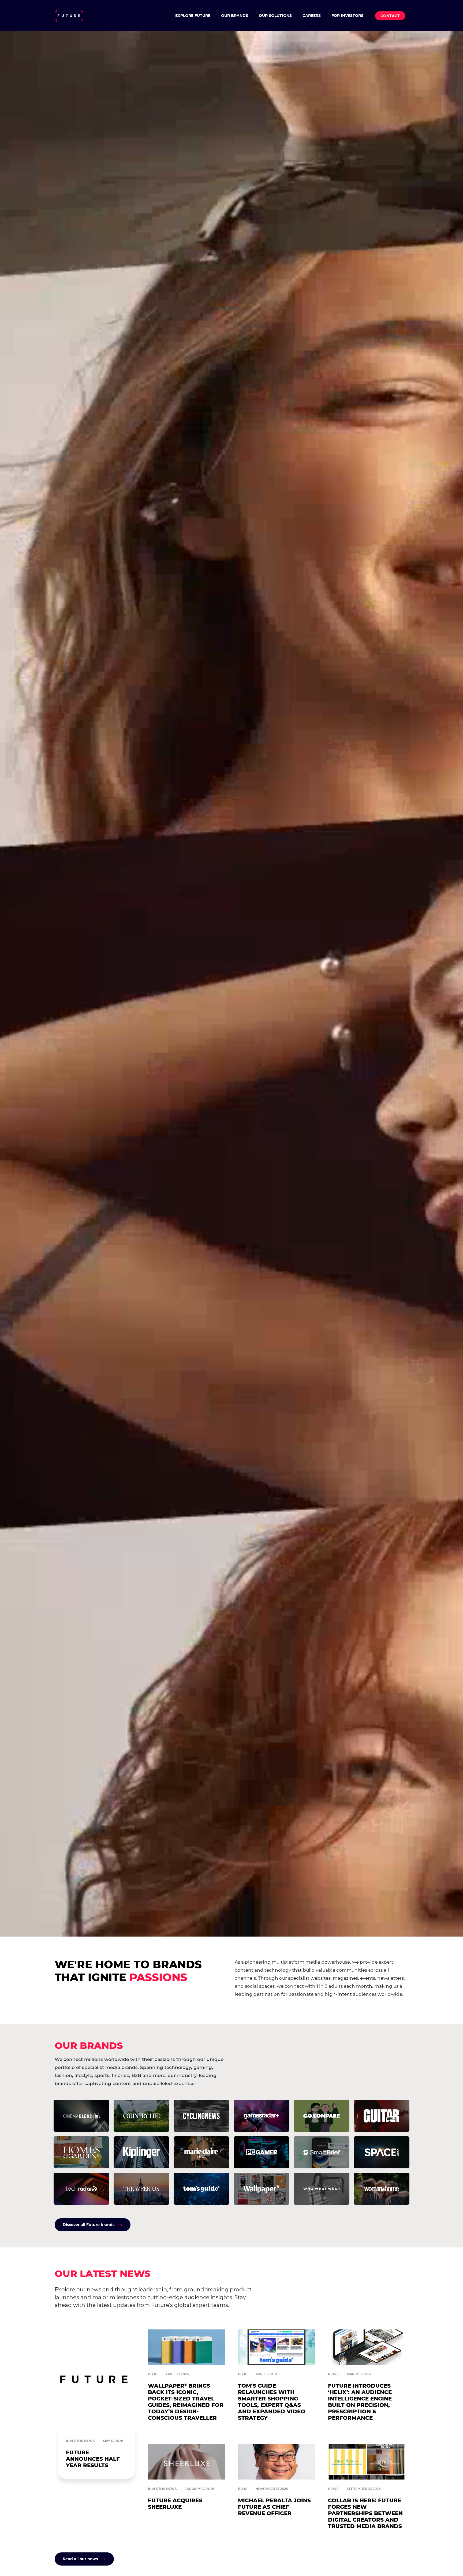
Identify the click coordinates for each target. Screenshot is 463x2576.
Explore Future (193, 16)
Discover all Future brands (89, 2225)
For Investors (347, 16)
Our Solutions (275, 16)
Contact (390, 16)
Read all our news (80, 2559)
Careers (312, 16)
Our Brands (235, 16)
